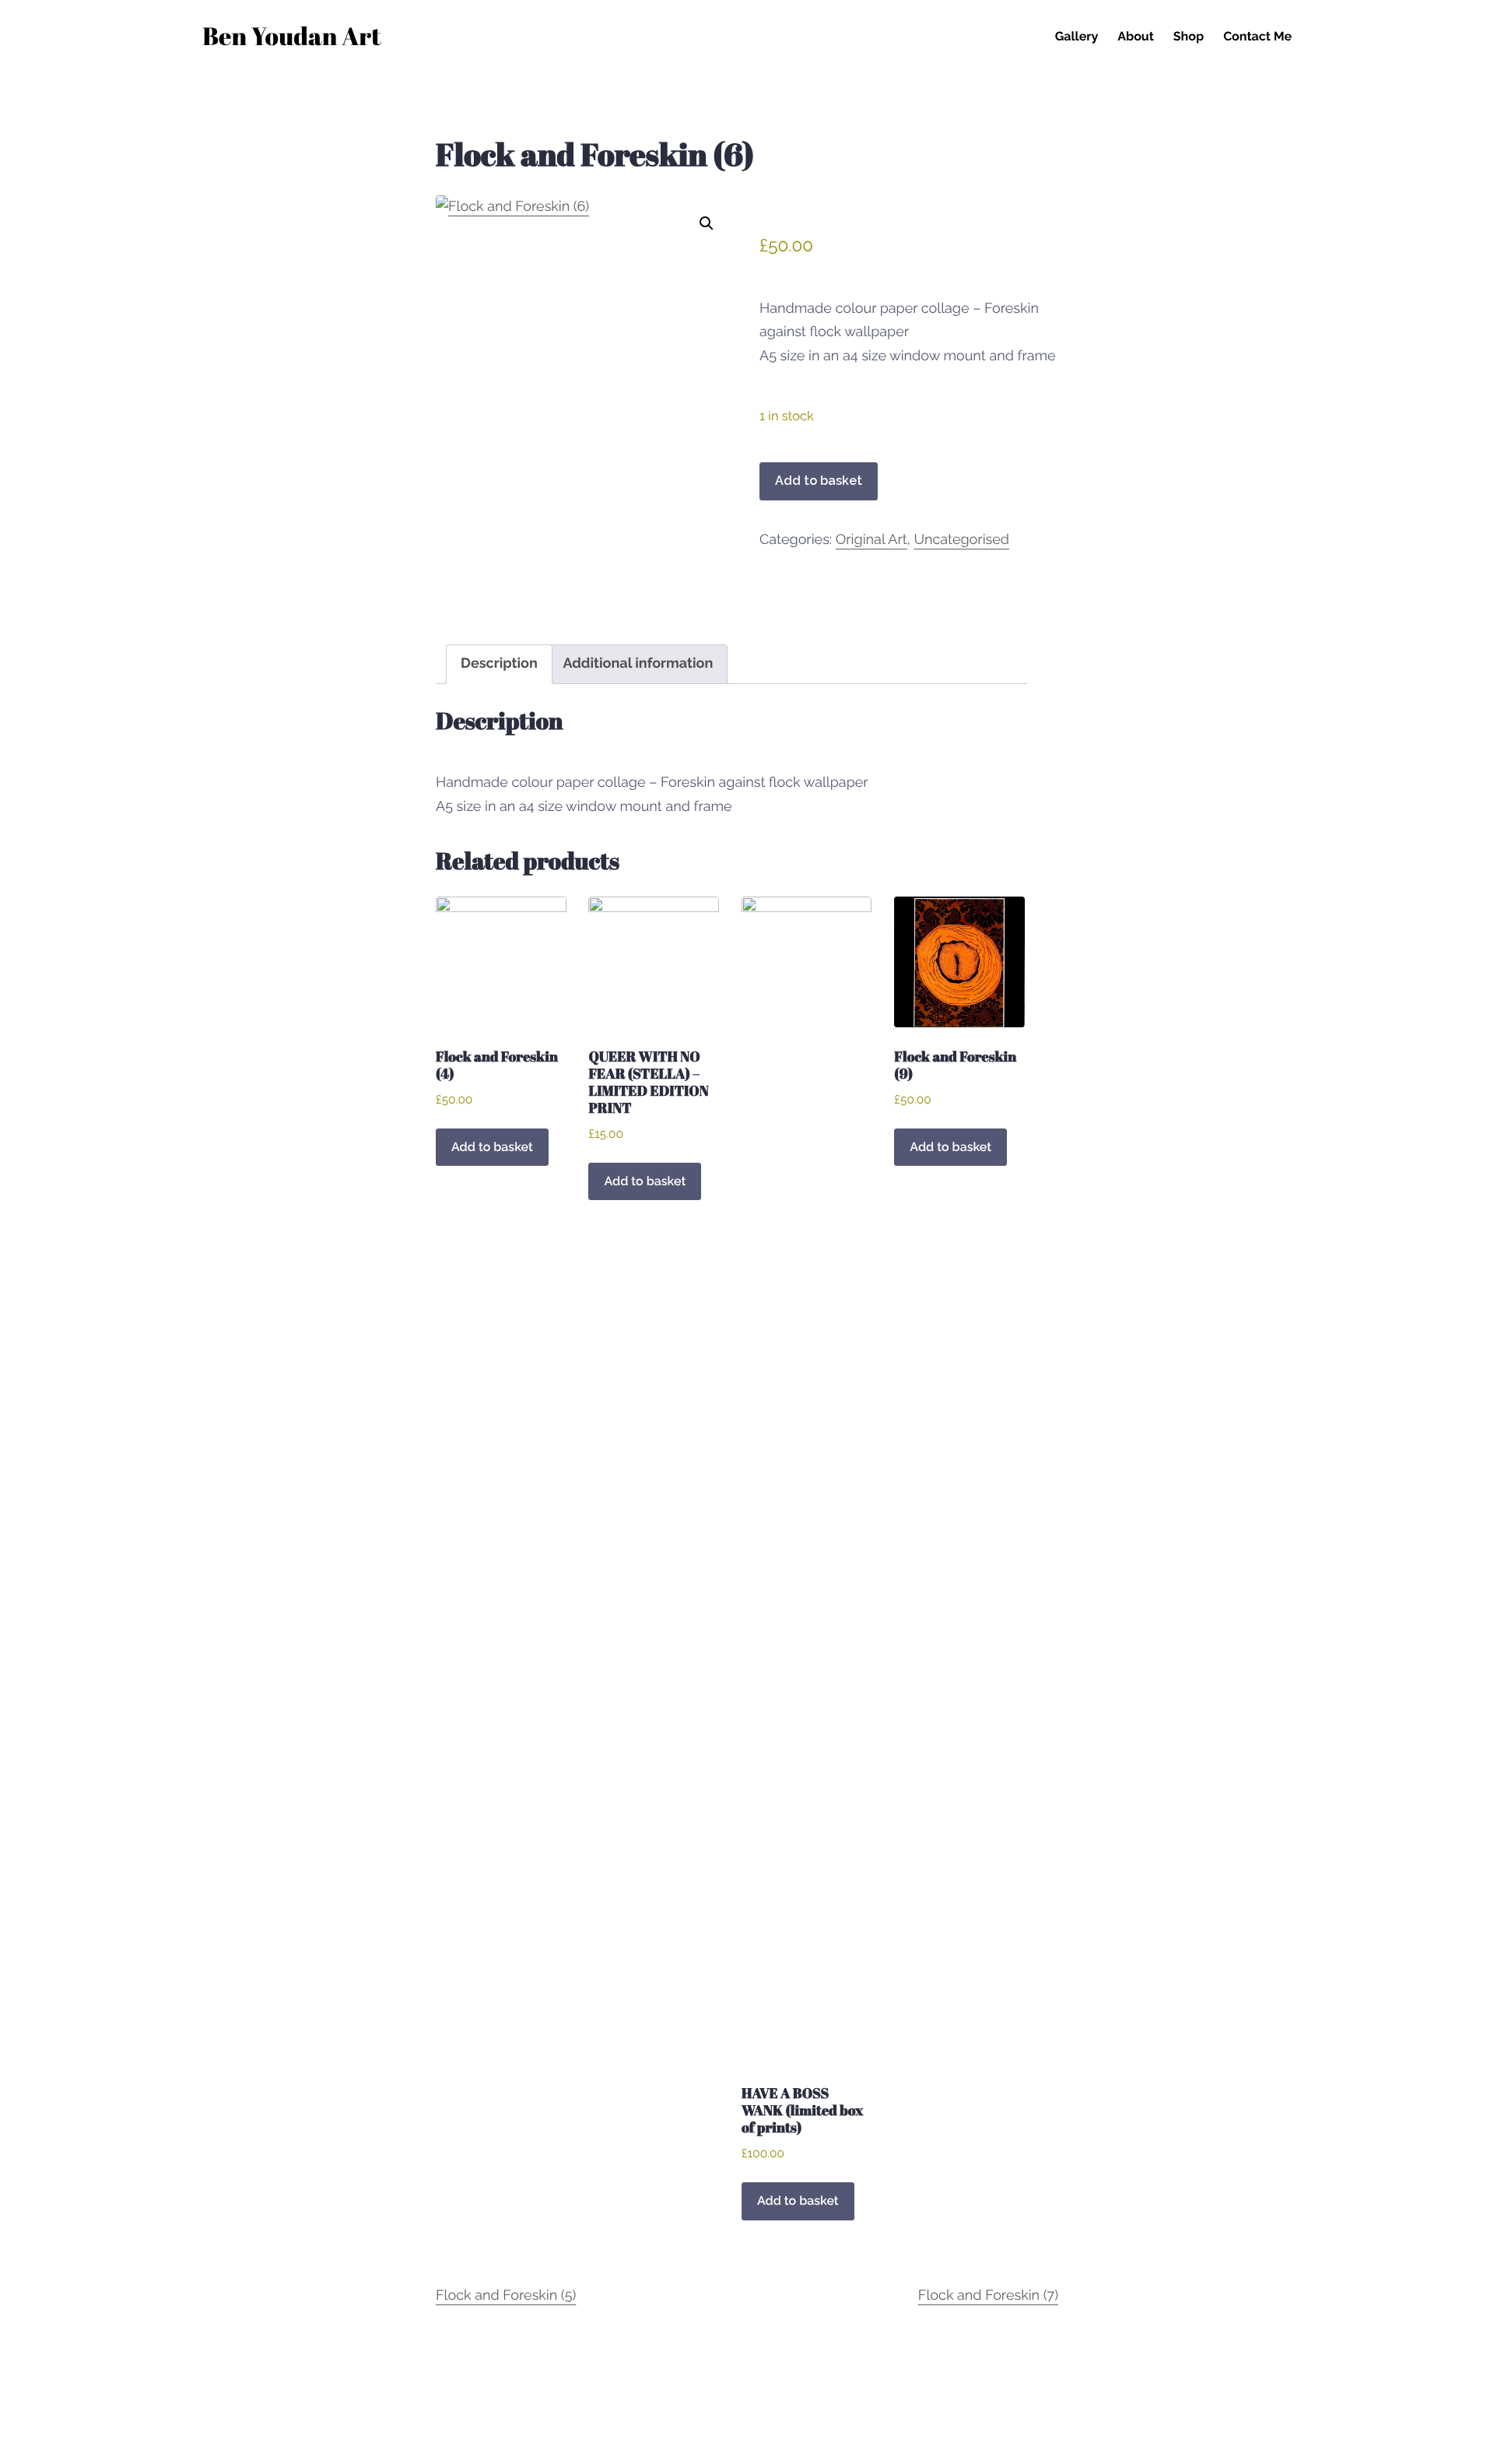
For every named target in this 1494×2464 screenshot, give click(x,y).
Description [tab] (499, 663)
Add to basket (819, 481)
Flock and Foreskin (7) (988, 2296)
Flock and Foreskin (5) (506, 2296)
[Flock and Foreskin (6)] (585, 406)
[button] (707, 223)
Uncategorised (961, 540)
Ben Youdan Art (292, 39)
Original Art (871, 540)
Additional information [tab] (638, 663)
